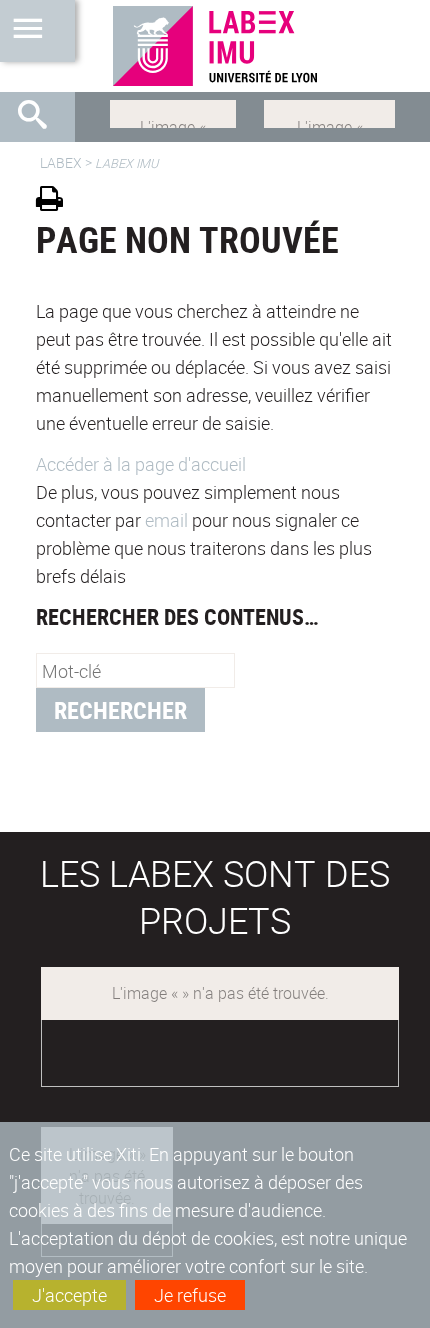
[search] (135, 670)
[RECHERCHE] (40, 117)
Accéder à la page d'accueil (141, 464)
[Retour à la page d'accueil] (215, 46)
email (166, 520)
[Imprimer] (56, 201)
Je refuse (190, 1295)
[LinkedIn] (173, 112)
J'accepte (69, 1295)
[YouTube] (329, 112)
